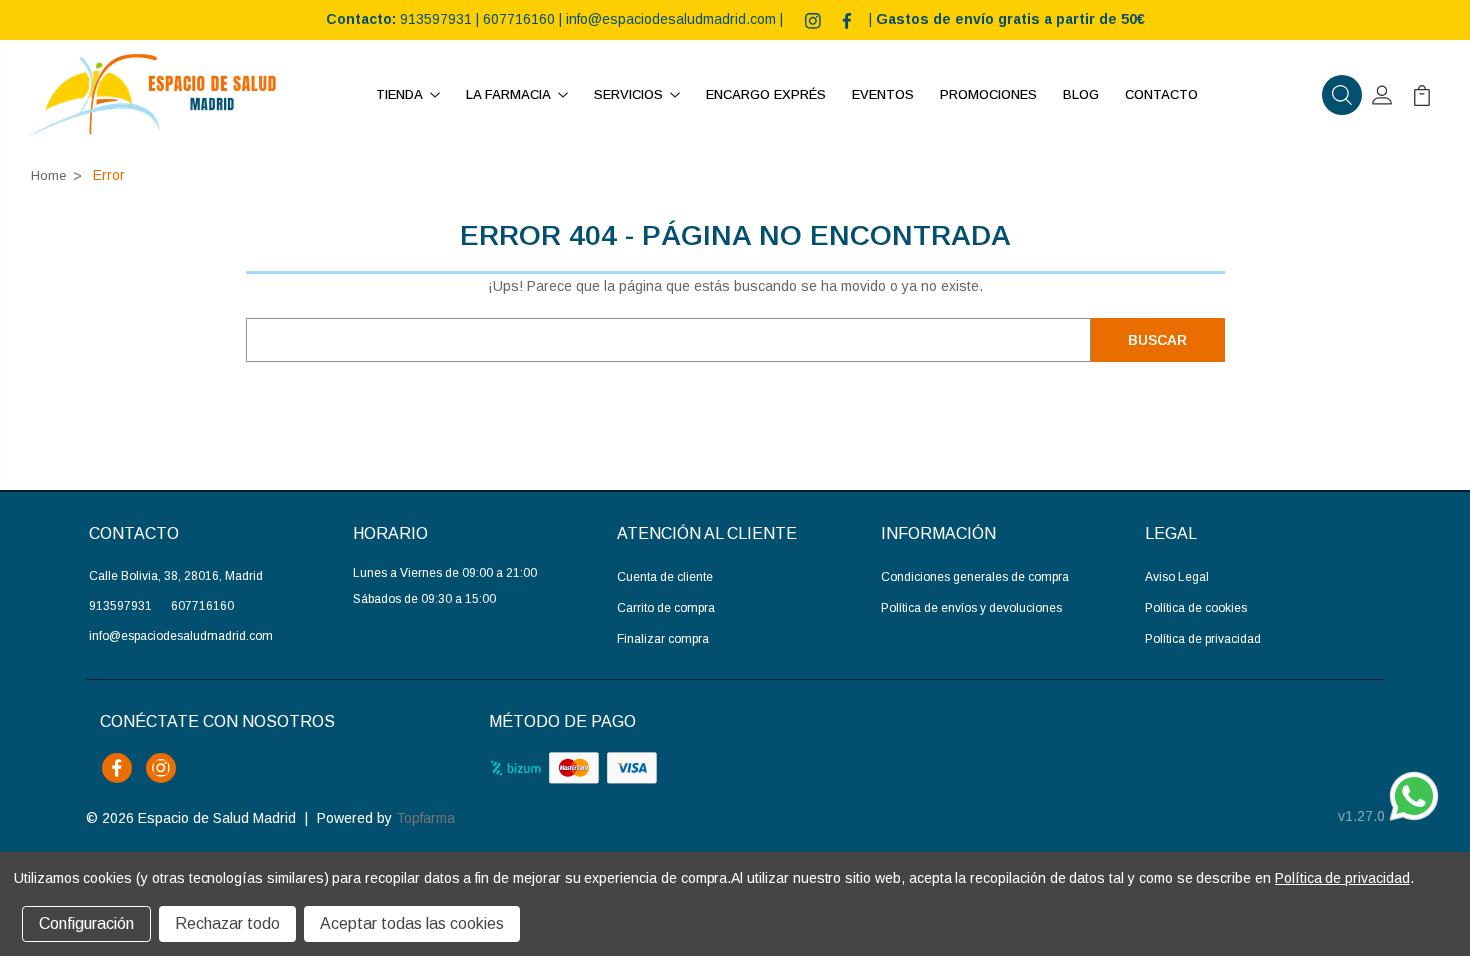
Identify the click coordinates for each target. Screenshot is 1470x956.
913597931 (436, 19)
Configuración (86, 923)
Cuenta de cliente (665, 577)
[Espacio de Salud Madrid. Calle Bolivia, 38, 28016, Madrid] (153, 95)
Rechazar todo (227, 923)
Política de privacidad (1203, 639)
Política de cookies (1196, 608)
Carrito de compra (666, 608)
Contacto (1161, 94)
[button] (1342, 95)
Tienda (399, 94)
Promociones (988, 94)
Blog (1081, 94)
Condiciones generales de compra (975, 577)
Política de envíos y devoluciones (971, 608)
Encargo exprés (766, 94)
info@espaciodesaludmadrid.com (671, 19)
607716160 (519, 19)
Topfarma (425, 818)
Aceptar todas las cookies (412, 923)
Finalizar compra (663, 639)
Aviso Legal (1177, 577)
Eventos (883, 94)
